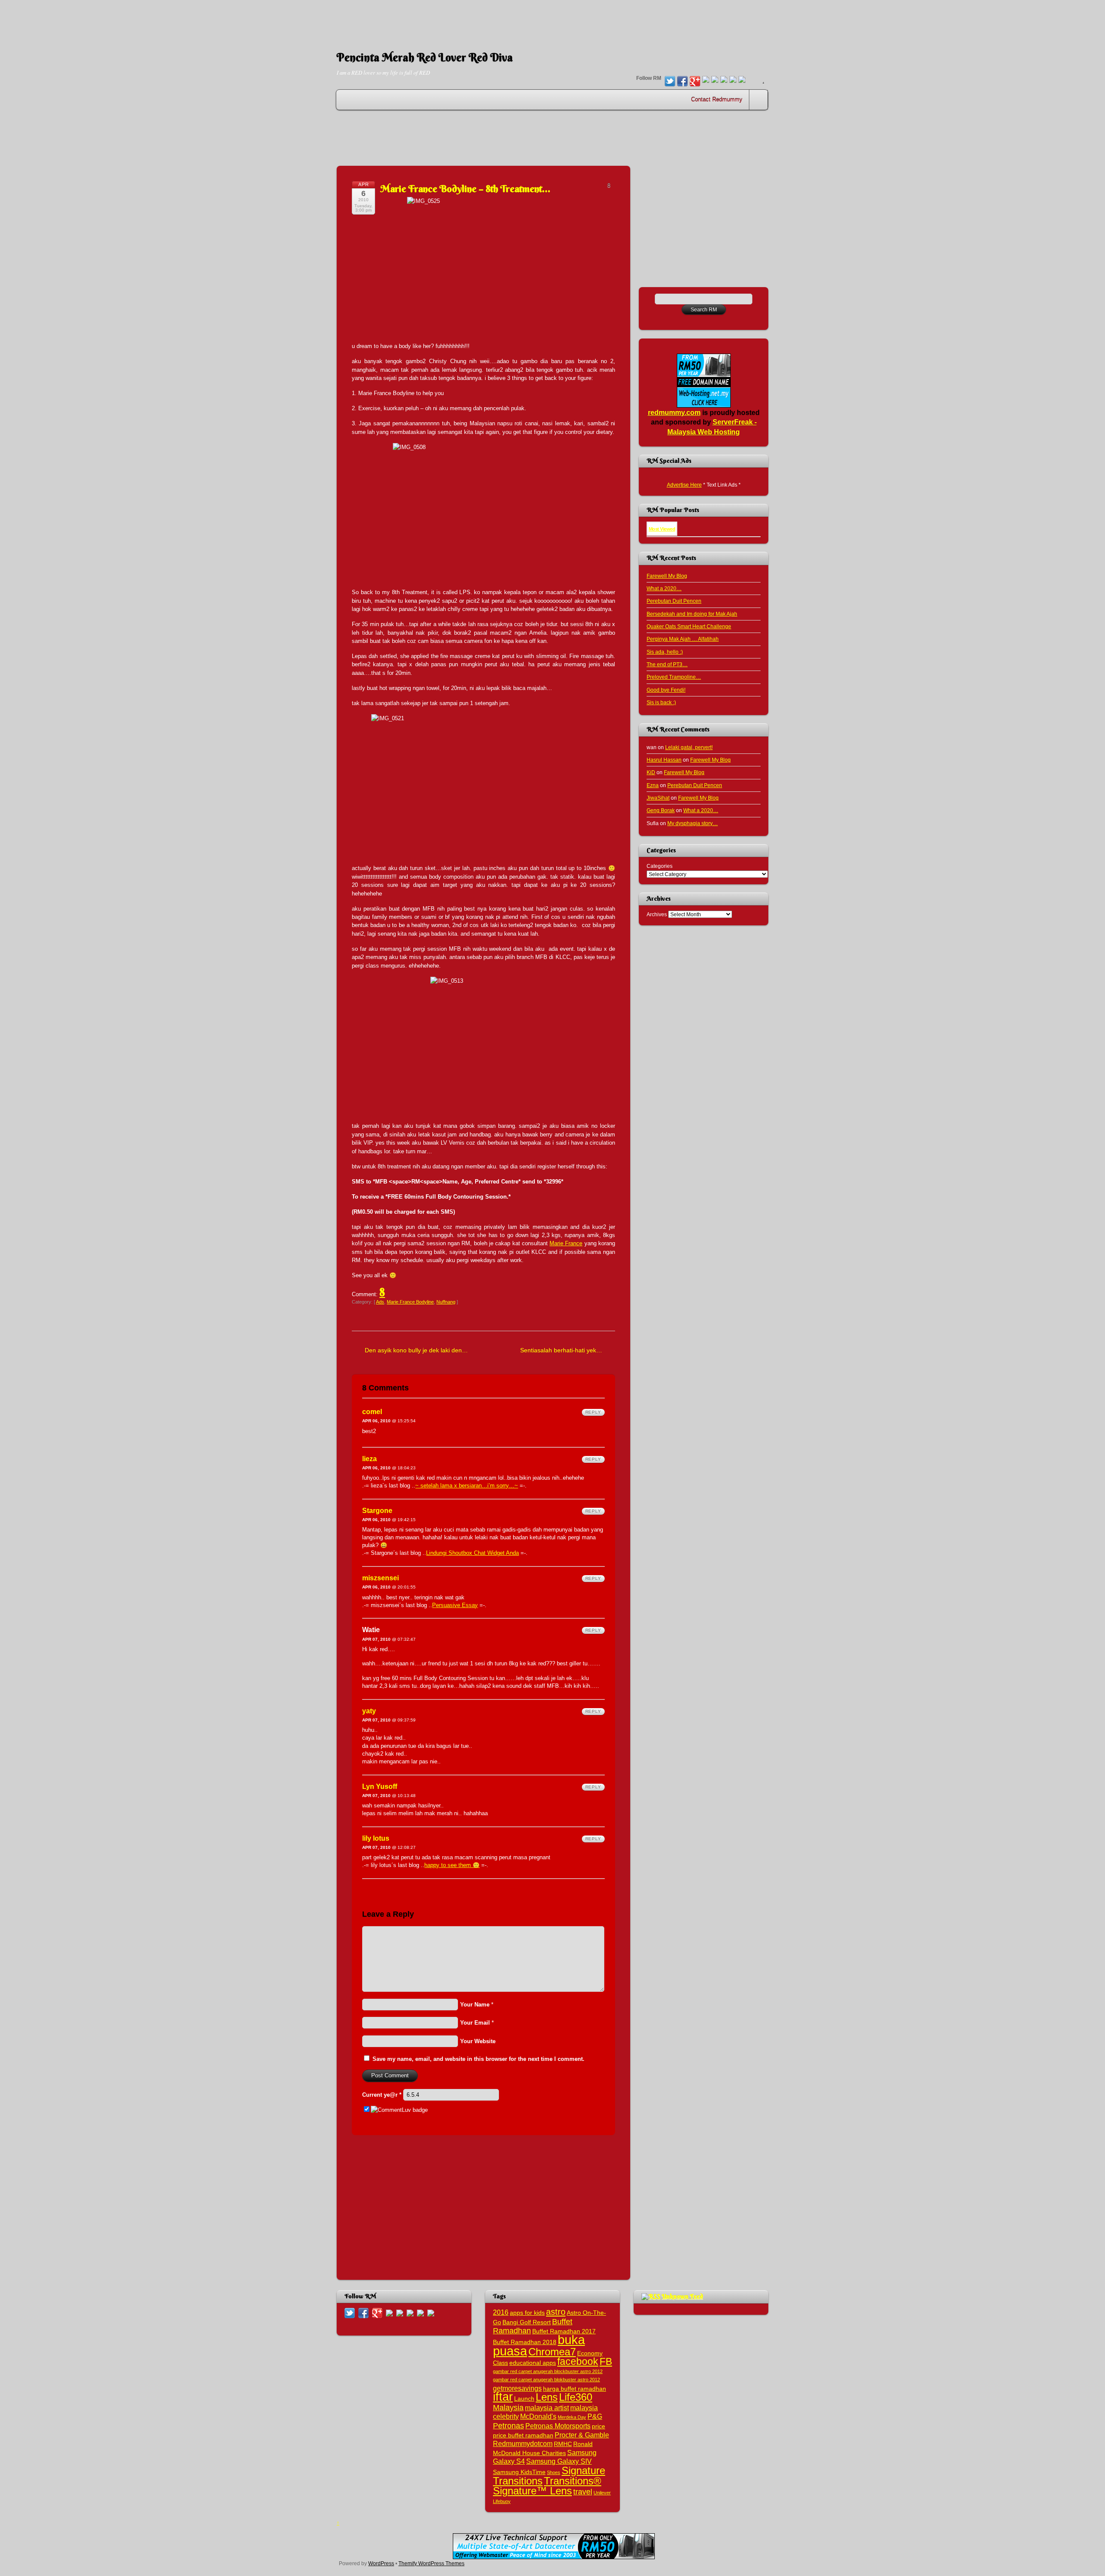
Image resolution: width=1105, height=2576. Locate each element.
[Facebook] (682, 82)
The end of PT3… (667, 664)
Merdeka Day (572, 2417)
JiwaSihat (658, 798)
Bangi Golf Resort (527, 2322)
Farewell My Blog (667, 576)
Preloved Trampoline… (674, 677)
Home (759, 100)
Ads (380, 1302)
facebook (578, 2361)
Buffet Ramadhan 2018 (525, 2342)
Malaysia (508, 2407)
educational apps (533, 2363)
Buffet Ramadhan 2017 (564, 2331)
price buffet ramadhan (523, 2435)
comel (372, 1412)
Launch (524, 2399)
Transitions (518, 2481)
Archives (657, 914)
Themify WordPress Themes (431, 2563)
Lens (547, 2397)
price (598, 2426)
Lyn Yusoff (380, 1786)
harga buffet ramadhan (575, 2389)
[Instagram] (715, 80)
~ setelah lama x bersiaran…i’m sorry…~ (467, 1486)
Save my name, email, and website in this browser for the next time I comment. (478, 2059)
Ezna (653, 785)
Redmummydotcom (523, 2443)
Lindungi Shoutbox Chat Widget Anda (472, 1553)
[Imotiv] (733, 80)
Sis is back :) (661, 702)
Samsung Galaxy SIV (559, 2461)
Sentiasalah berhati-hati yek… (561, 1350)
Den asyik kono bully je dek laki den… (416, 1350)
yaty (369, 1711)
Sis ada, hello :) (665, 652)
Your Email (475, 2023)
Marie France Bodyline (410, 1302)
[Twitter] (670, 82)
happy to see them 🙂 (452, 1865)
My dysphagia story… (693, 823)
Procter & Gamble (582, 2435)
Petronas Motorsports (558, 2426)
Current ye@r (382, 2095)
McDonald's (538, 2416)
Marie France (566, 1243)
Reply (593, 1412)
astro (556, 2312)
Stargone (377, 1511)
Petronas (508, 2426)
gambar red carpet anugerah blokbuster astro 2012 (546, 2380)
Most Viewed (662, 529)
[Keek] (724, 80)
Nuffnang (446, 1302)
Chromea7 (552, 2352)
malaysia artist (547, 2408)
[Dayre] (742, 80)
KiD (651, 772)
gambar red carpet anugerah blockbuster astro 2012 (548, 2371)
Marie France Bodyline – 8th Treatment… (465, 189)
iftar (503, 2397)
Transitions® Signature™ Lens (547, 2486)
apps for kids (527, 2313)
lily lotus (376, 1838)
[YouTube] (706, 80)
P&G (595, 2416)
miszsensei (380, 1578)
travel (583, 2492)
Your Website (478, 2041)
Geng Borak (661, 810)
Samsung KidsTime (519, 2472)
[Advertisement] (552, 19)
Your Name (475, 2005)
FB (606, 2361)
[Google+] (695, 82)
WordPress (381, 2563)
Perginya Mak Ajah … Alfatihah (683, 639)
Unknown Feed (682, 2296)
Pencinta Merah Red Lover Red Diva (425, 57)
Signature (583, 2470)
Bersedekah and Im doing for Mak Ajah (692, 614)
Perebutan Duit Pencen (674, 601)
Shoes (554, 2472)
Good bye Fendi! (666, 690)
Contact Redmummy (717, 100)
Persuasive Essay (455, 1605)
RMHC (563, 2444)
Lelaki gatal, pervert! (689, 747)
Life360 (576, 2397)
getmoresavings (517, 2388)
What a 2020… (664, 588)
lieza (369, 1459)
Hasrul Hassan (664, 760)
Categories (660, 866)
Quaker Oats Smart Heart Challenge (689, 626)
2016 (501, 2312)
